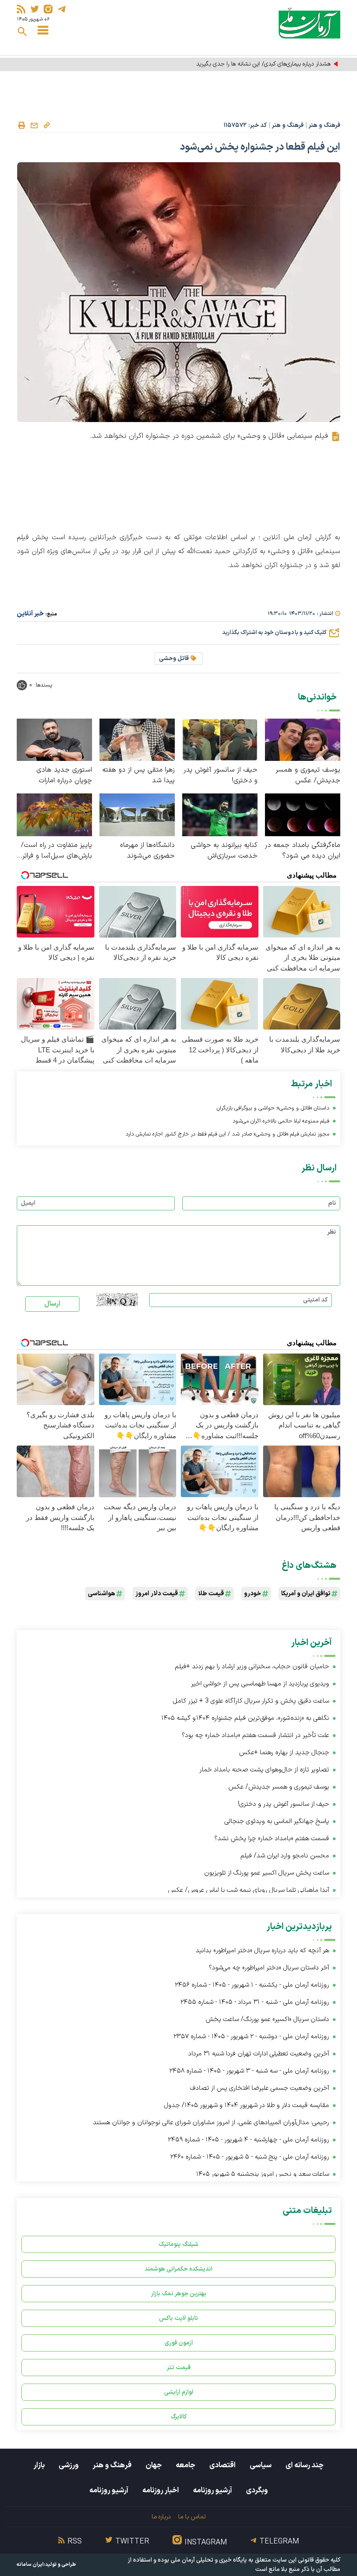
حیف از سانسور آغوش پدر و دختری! (221, 775)
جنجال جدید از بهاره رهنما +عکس (284, 1753)
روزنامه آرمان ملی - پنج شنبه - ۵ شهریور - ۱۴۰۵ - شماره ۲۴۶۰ (250, 2157)
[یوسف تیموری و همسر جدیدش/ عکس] (303, 739)
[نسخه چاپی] (21, 125)
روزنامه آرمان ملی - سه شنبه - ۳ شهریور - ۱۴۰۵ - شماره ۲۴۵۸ (249, 2071)
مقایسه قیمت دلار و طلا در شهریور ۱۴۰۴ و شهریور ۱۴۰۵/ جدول (247, 2105)
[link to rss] (21, 9)
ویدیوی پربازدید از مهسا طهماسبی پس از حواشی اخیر (260, 1684)
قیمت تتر (179, 2368)
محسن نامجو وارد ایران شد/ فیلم (285, 1856)
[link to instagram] (48, 9)
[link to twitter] (35, 9)
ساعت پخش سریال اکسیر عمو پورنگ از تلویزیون (267, 1873)
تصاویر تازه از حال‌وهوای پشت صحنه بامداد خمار (264, 1770)
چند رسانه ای (304, 2465)
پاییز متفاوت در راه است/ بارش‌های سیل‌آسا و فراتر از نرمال (56, 851)
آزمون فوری (179, 2343)
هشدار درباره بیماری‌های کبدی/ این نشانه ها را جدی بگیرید (263, 64)
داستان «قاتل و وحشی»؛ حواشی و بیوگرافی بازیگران (273, 1108)
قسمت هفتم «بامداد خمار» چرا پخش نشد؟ (272, 1839)
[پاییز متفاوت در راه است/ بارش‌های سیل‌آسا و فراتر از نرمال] (54, 815)
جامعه (185, 2465)
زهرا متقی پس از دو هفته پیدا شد (139, 775)
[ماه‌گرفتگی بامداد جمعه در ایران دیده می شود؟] (303, 815)
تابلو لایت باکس (178, 2318)
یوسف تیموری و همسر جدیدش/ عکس (308, 775)
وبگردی (257, 2490)
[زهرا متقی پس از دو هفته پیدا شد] (137, 739)
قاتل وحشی (174, 659)
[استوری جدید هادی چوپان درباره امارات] (54, 739)
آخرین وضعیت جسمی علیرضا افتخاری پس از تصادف (260, 2088)
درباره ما (161, 2517)
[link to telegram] (62, 9)
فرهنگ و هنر (324, 125)
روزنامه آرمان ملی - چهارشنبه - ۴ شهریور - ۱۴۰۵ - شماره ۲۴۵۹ (248, 2140)
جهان (154, 2465)
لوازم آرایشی (179, 2392)
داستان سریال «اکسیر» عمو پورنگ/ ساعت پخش (267, 2019)
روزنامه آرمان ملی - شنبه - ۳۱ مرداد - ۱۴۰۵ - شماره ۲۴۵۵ (255, 2002)
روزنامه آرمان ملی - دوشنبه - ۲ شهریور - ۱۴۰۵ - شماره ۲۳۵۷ (251, 2037)
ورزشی (69, 2465)
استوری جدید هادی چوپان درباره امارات (64, 775)
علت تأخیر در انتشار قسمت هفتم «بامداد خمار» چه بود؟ (255, 1735)
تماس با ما (192, 2517)
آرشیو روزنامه (212, 2490)
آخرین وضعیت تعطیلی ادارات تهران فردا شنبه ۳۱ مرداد (259, 2054)
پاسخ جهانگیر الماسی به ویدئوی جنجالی (277, 1821)
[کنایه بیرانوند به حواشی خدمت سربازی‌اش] (220, 815)
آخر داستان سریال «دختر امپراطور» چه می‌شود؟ (269, 1968)
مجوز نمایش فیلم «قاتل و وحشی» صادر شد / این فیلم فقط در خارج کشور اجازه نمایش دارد (227, 1134)
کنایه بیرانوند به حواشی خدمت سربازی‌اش (224, 851)
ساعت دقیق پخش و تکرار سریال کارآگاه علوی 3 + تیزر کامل (251, 1701)
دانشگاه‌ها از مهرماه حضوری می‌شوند (147, 851)
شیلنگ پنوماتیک (178, 2244)
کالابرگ (179, 2417)
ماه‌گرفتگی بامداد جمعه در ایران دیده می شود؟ (303, 851)
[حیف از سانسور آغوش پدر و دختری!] (220, 739)
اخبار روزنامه (161, 2490)
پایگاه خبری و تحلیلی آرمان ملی (209, 2560)
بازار (39, 2465)
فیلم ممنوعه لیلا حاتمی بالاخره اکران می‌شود (281, 1121)
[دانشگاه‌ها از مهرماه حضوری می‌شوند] (137, 815)
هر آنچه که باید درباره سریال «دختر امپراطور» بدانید (262, 1951)
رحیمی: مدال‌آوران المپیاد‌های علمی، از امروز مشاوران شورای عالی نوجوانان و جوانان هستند (211, 2123)
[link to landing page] (309, 23)
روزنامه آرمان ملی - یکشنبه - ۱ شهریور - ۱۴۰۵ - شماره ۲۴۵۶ (252, 1985)
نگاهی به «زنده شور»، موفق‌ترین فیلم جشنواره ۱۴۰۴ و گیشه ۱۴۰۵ (245, 1718)
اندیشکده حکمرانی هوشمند (178, 2269)
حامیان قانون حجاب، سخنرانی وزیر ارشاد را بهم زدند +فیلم (252, 1667)
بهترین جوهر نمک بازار (179, 2294)
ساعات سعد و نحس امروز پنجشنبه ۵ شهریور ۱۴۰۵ (263, 2174)
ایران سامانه (30, 2565)
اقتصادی (222, 2465)
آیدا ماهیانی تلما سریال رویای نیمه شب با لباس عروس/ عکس (248, 1890)
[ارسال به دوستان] (34, 125)
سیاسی (261, 2465)
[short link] (46, 125)
